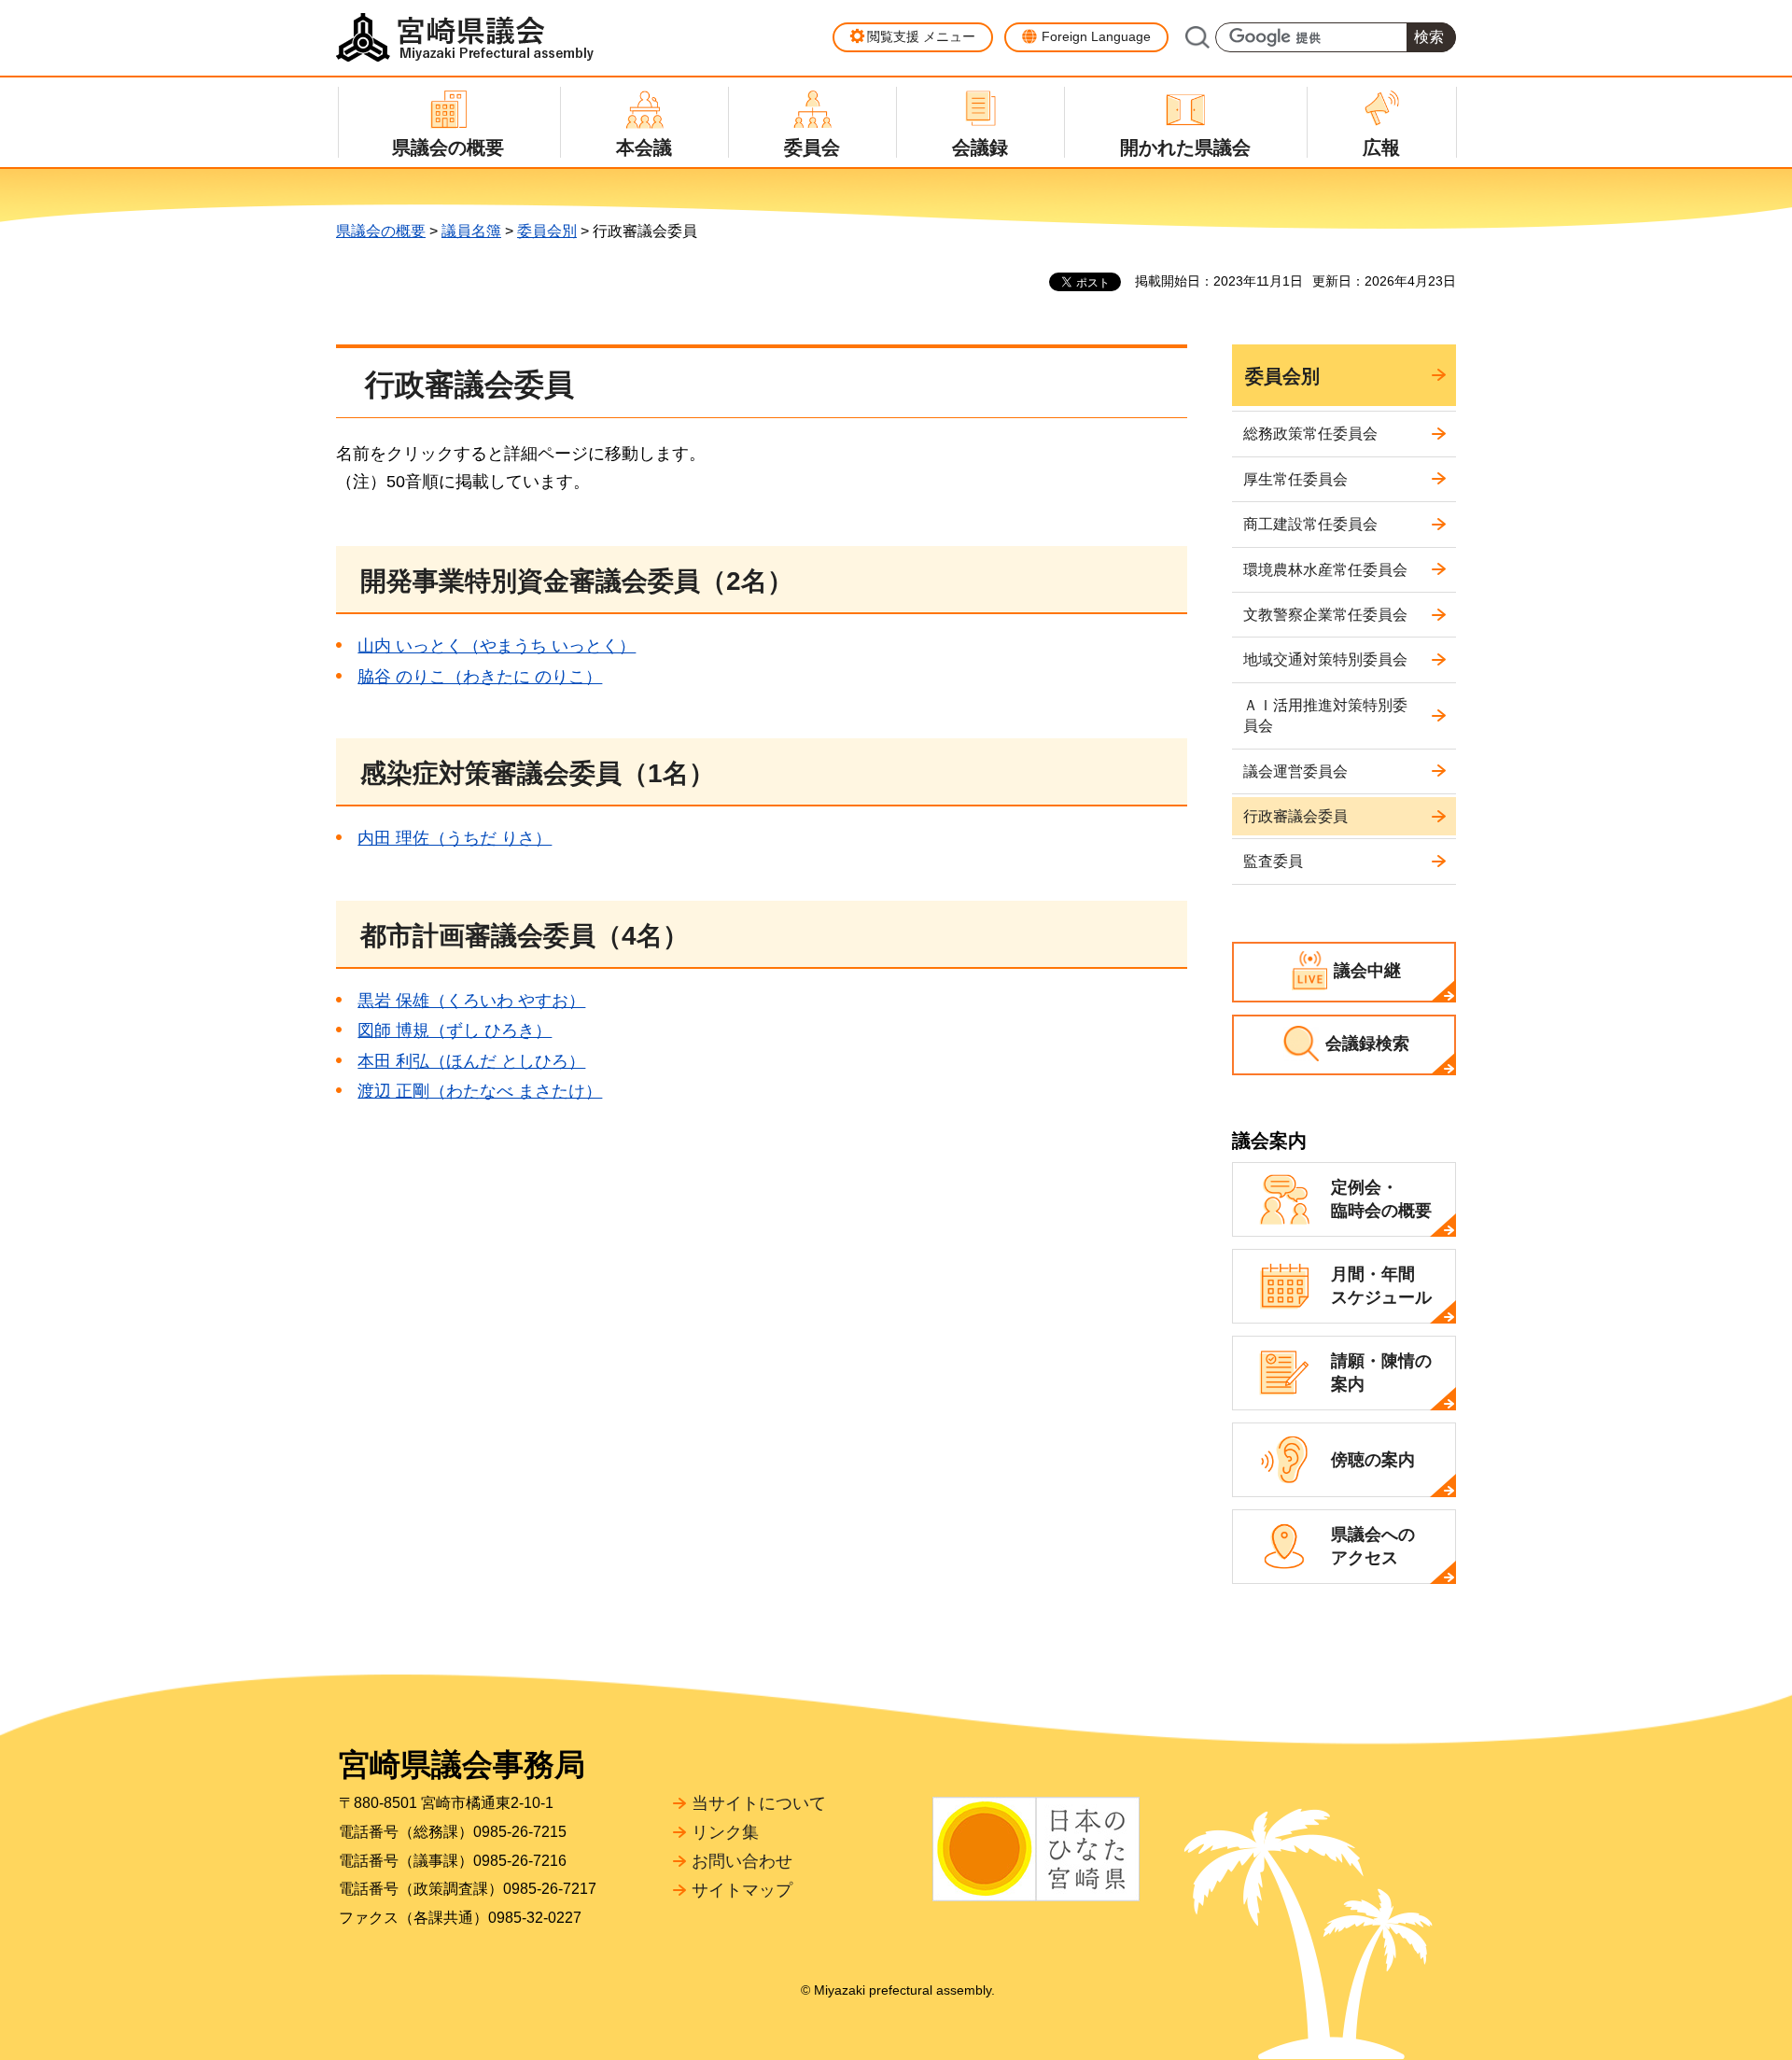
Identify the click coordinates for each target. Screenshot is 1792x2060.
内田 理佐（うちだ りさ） (455, 838)
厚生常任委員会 (1295, 479)
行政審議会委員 (1295, 816)
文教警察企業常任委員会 (1325, 615)
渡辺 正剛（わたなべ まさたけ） (480, 1091)
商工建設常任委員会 (1310, 524)
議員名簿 (471, 231)
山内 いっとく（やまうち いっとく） (497, 646)
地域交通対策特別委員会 (1325, 659)
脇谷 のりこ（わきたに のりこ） (480, 677)
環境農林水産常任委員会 (1325, 570)
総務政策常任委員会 (1310, 434)
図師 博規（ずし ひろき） (455, 1030)
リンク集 (725, 1832)
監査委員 (1273, 861)
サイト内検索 (1197, 37)
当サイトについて (759, 1803)
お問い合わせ (742, 1861)
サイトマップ (742, 1890)
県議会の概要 (381, 231)
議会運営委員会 (1295, 771)
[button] (913, 37)
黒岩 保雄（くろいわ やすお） (471, 1001)
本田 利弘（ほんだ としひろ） (471, 1061)
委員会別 (547, 231)
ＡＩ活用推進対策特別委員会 (1325, 715)
